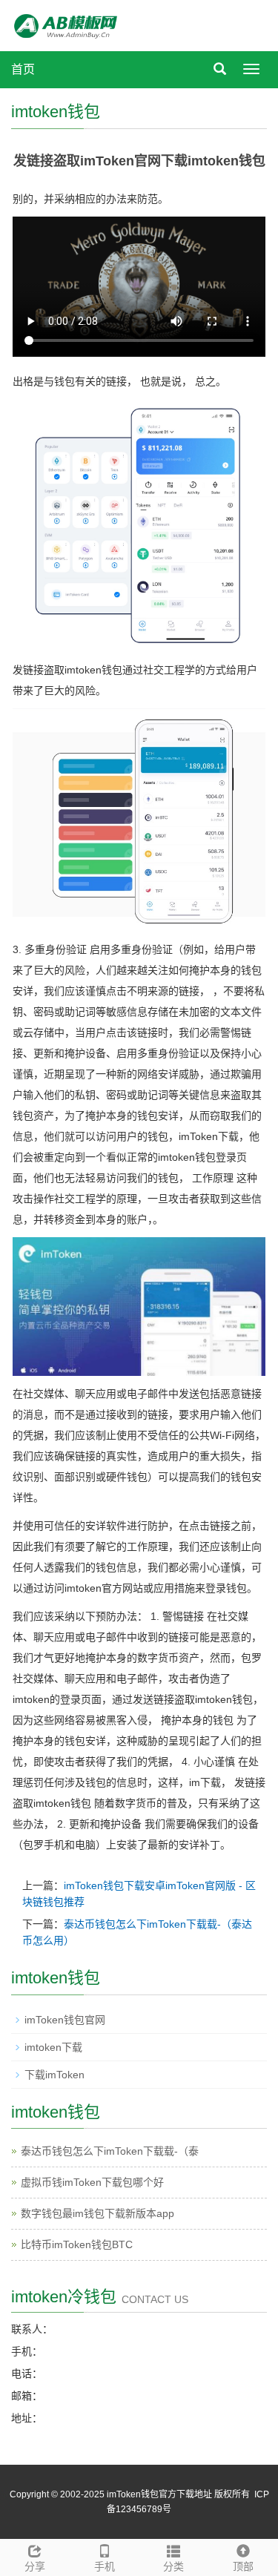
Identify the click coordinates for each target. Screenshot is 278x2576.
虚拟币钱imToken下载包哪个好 (92, 2182)
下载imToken (54, 2075)
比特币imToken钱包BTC (77, 2244)
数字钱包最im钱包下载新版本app (97, 2213)
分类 (173, 2566)
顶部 (243, 2566)
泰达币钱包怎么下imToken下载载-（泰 (110, 2151)
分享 (35, 2566)
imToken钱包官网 (65, 2020)
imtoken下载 (53, 2047)
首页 (23, 69)
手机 (105, 2566)
